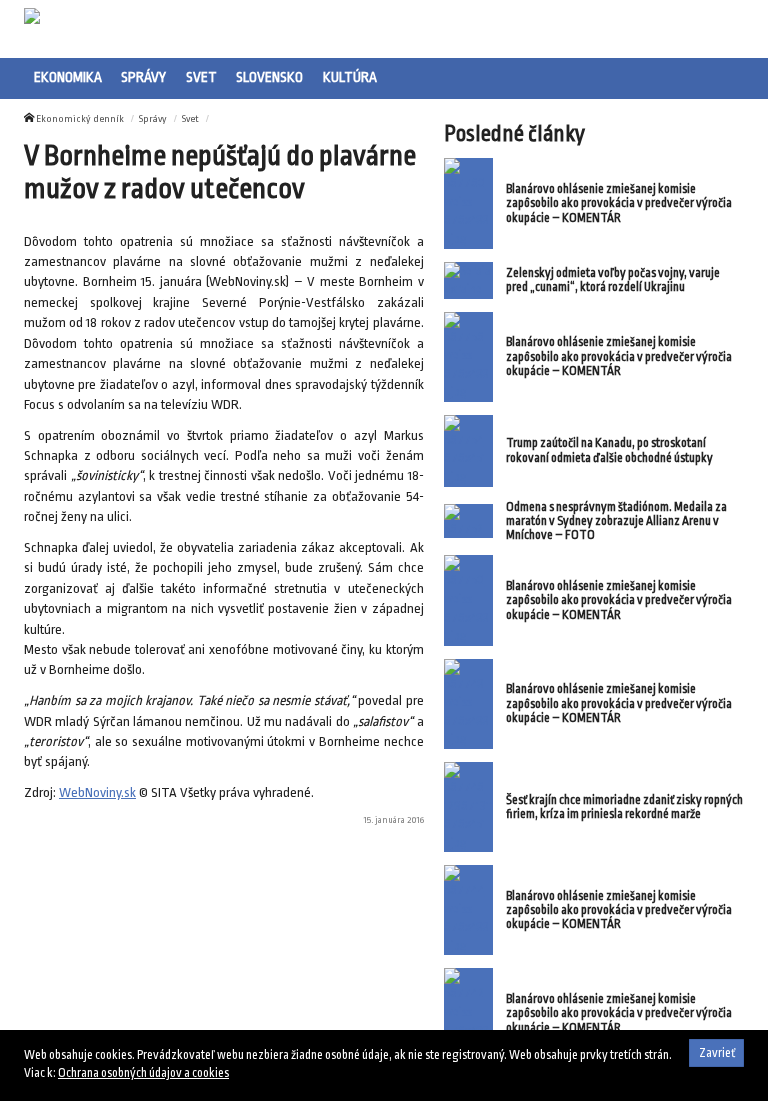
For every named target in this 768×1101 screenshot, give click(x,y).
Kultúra (350, 77)
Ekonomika (68, 77)
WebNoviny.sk (97, 792)
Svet (201, 77)
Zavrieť (717, 1053)
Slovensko (269, 77)
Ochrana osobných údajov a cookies (143, 1073)
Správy (143, 77)
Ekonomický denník (80, 118)
